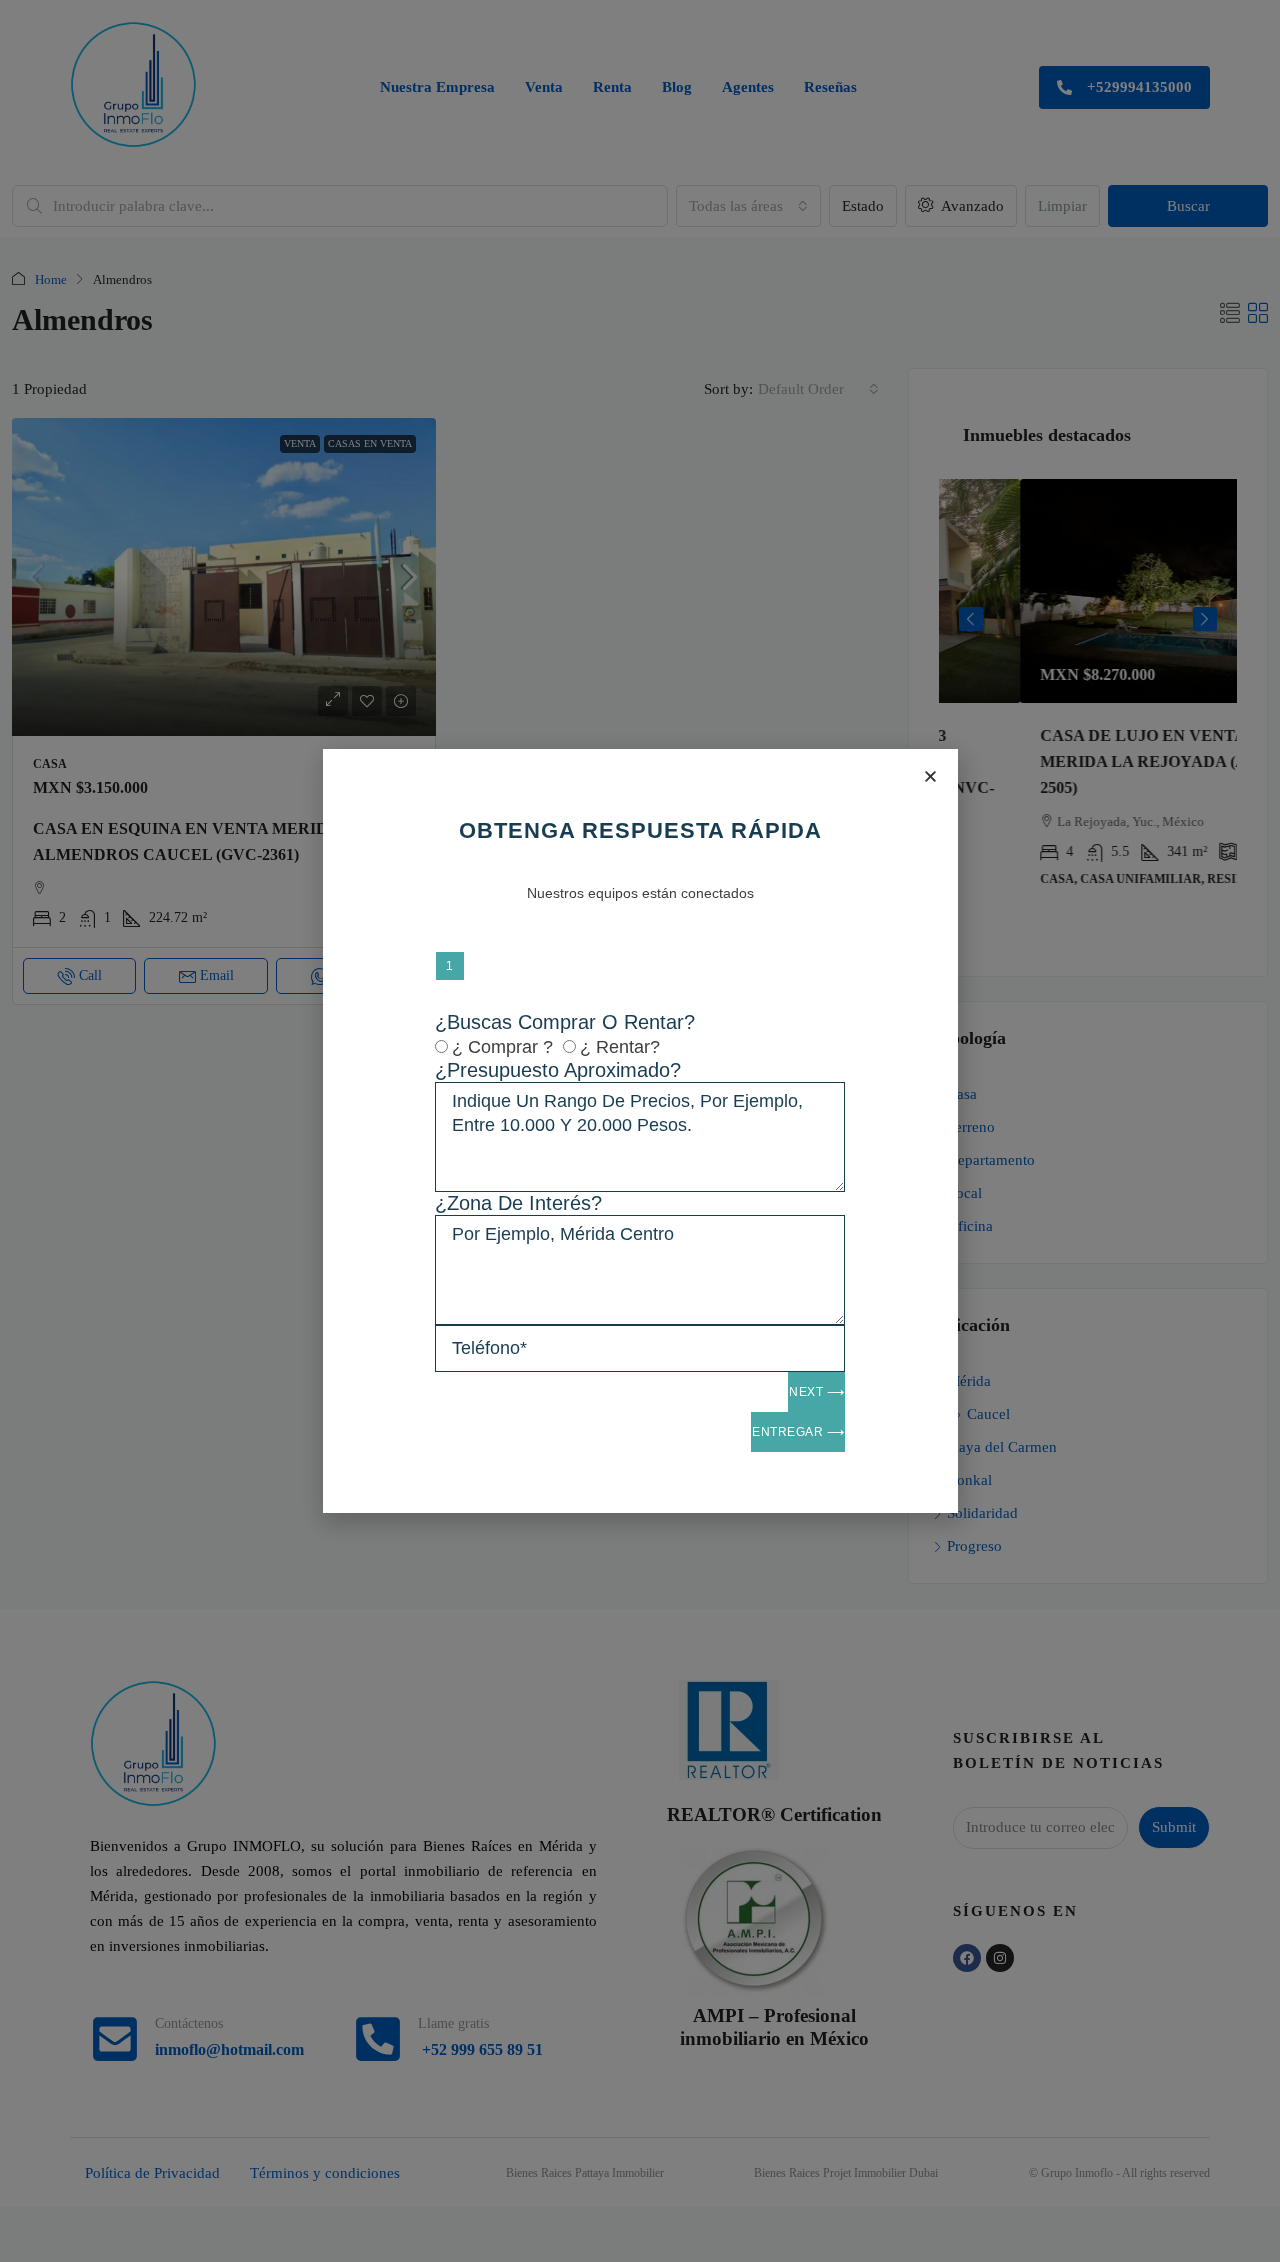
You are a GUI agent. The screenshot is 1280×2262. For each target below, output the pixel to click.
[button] (930, 776)
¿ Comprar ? (502, 1047)
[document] (640, 1131)
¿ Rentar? (620, 1047)
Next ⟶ (816, 1392)
